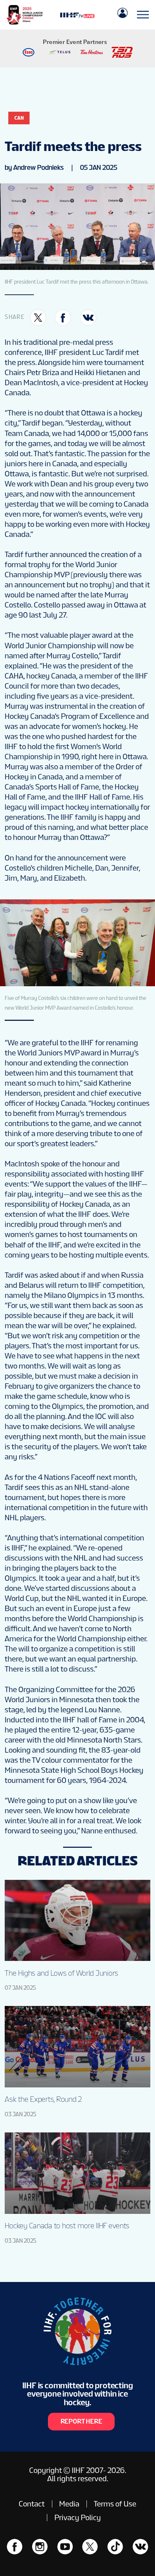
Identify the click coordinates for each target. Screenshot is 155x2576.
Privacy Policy (78, 2517)
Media (69, 2504)
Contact (32, 2504)
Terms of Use (115, 2504)
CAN (19, 118)
